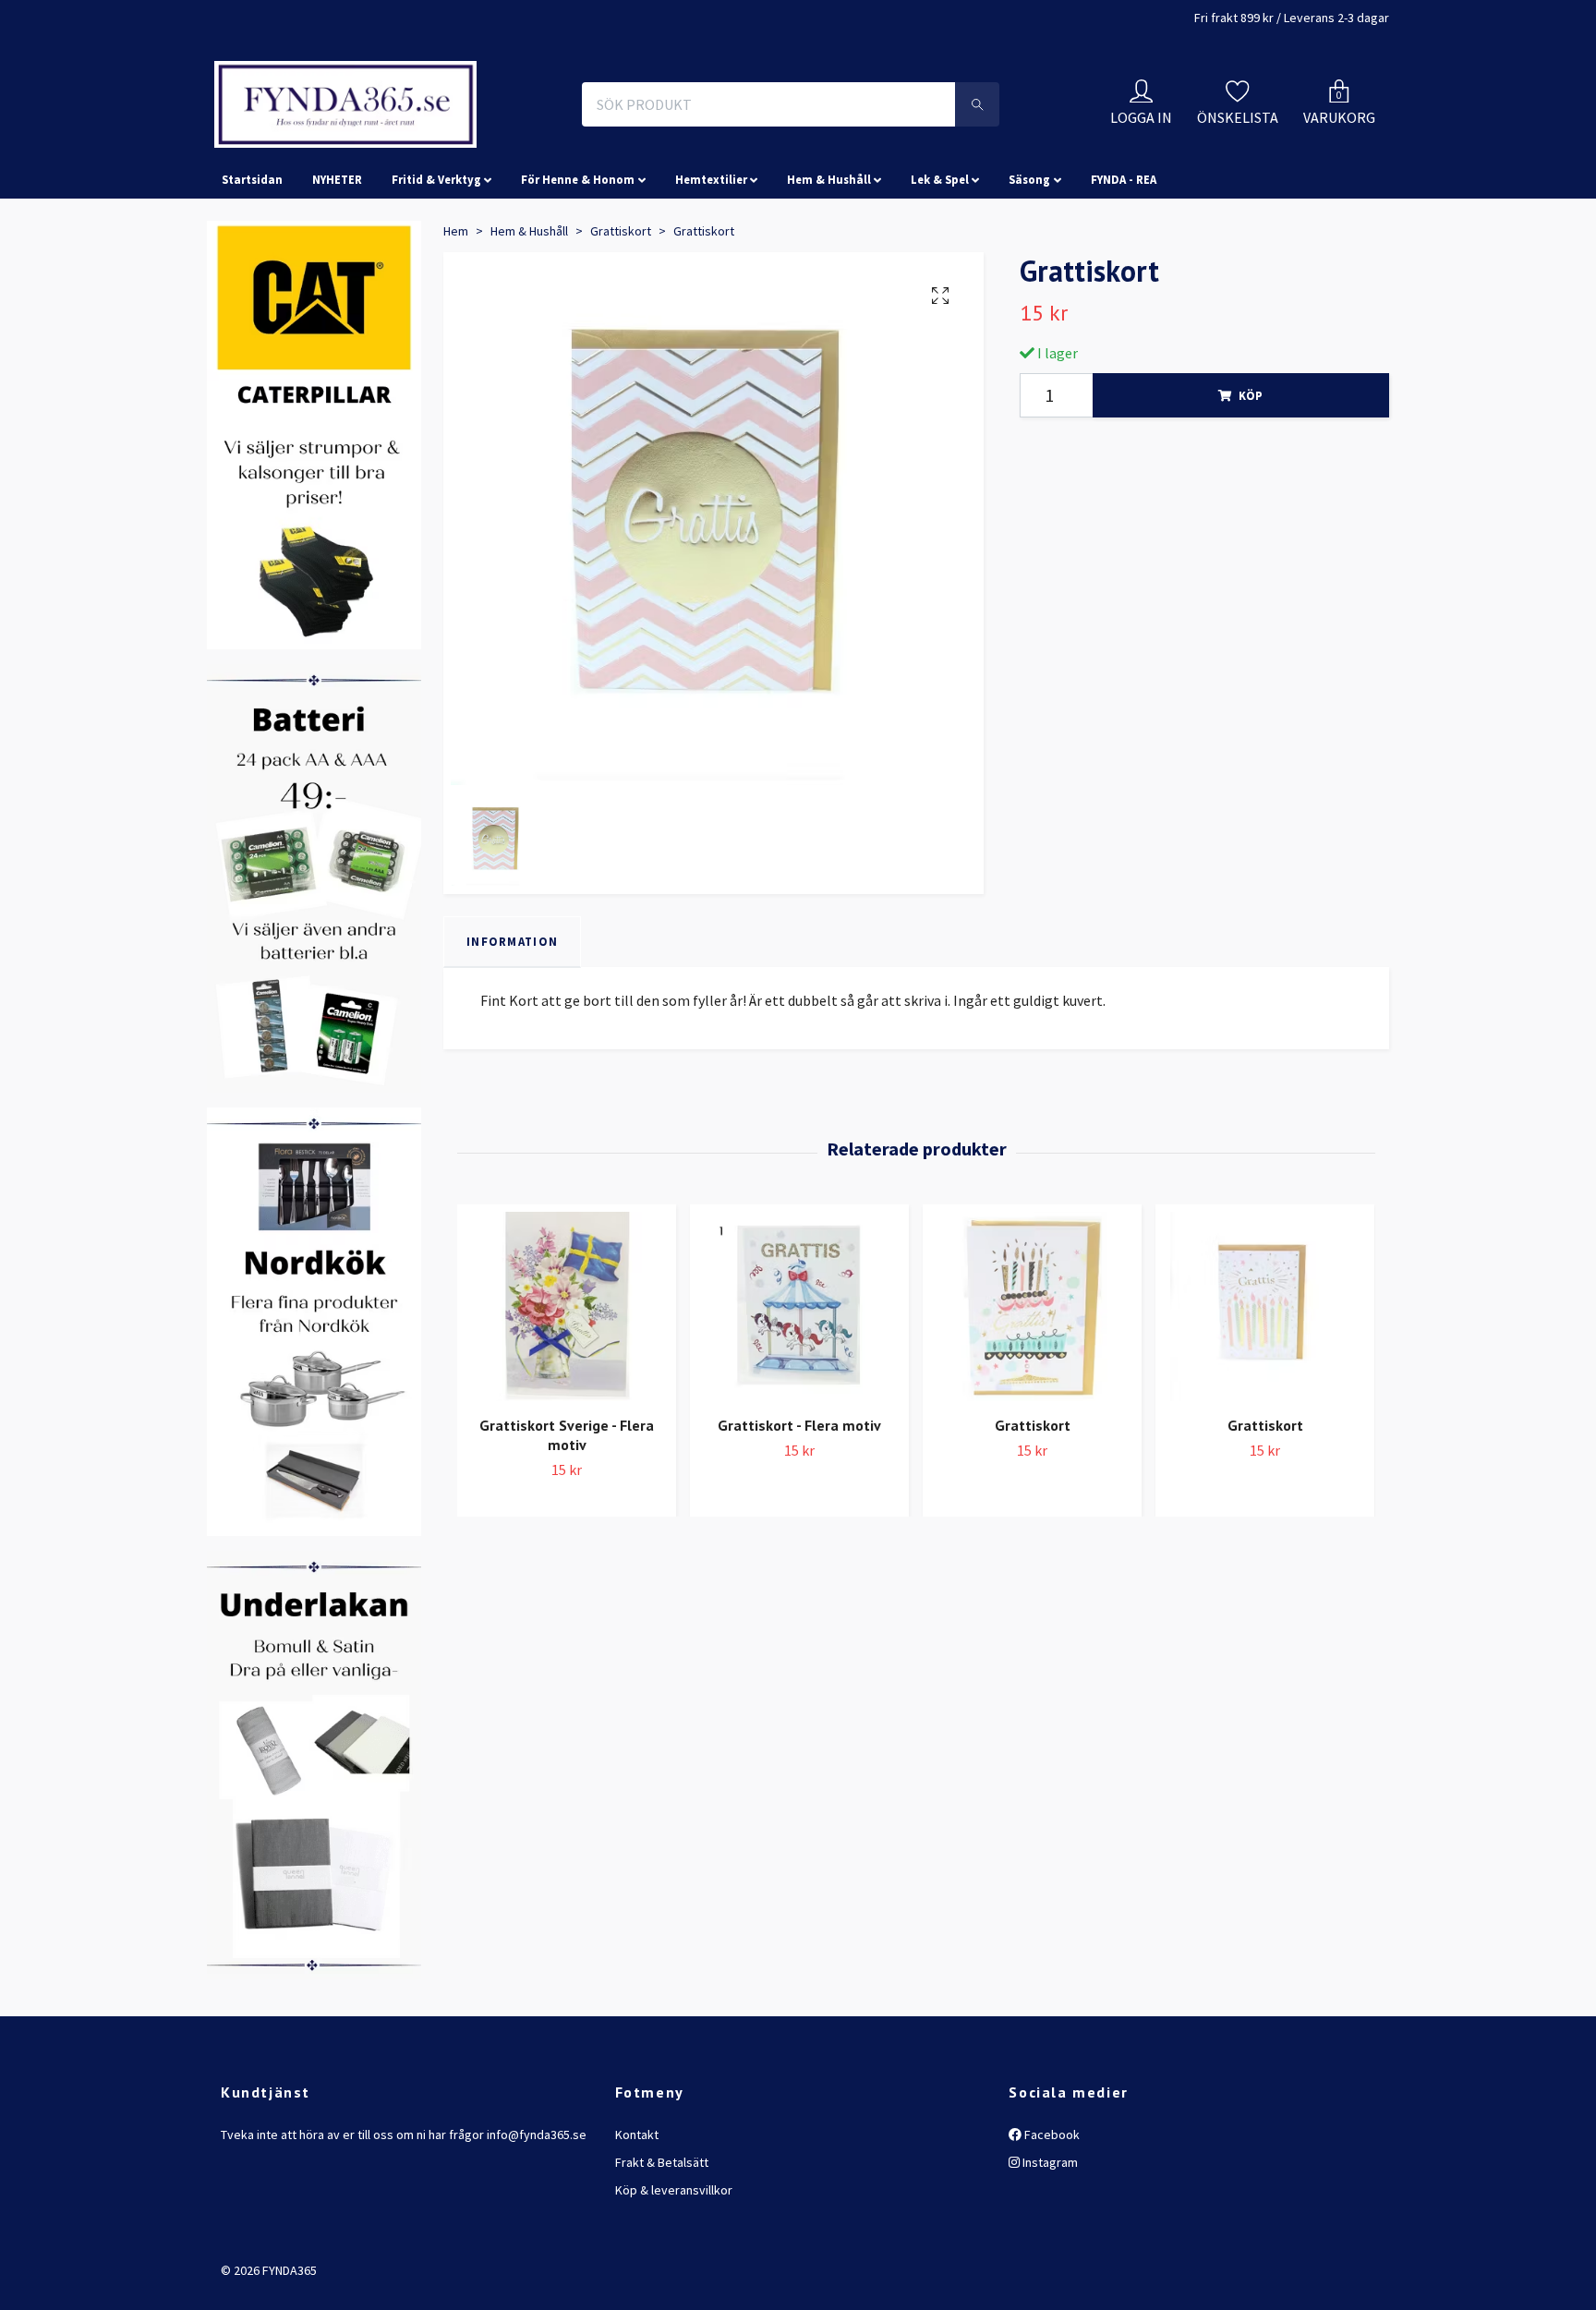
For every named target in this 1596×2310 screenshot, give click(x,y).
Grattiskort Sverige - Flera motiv (567, 1518)
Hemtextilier (711, 262)
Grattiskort (621, 313)
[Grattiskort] (1032, 1390)
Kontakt (637, 2217)
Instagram (1049, 2244)
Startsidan (252, 262)
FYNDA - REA (1124, 262)
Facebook (1051, 2217)
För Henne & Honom (578, 262)
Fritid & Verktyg (436, 262)
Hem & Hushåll (829, 262)
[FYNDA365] (469, 146)
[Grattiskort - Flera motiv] (799, 1390)
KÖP (1251, 478)
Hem (456, 313)
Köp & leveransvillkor (674, 2273)
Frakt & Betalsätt (662, 2244)
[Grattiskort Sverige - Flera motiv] (567, 1390)
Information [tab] (512, 1023)
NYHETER (337, 262)
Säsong (1029, 262)
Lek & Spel (940, 262)
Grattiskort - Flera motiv (799, 1508)
